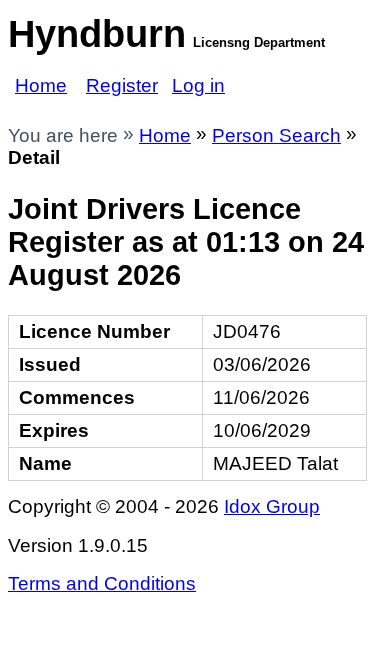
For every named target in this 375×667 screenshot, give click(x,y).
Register (122, 85)
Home (41, 85)
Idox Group (272, 506)
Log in (198, 85)
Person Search (276, 135)
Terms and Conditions (102, 583)
